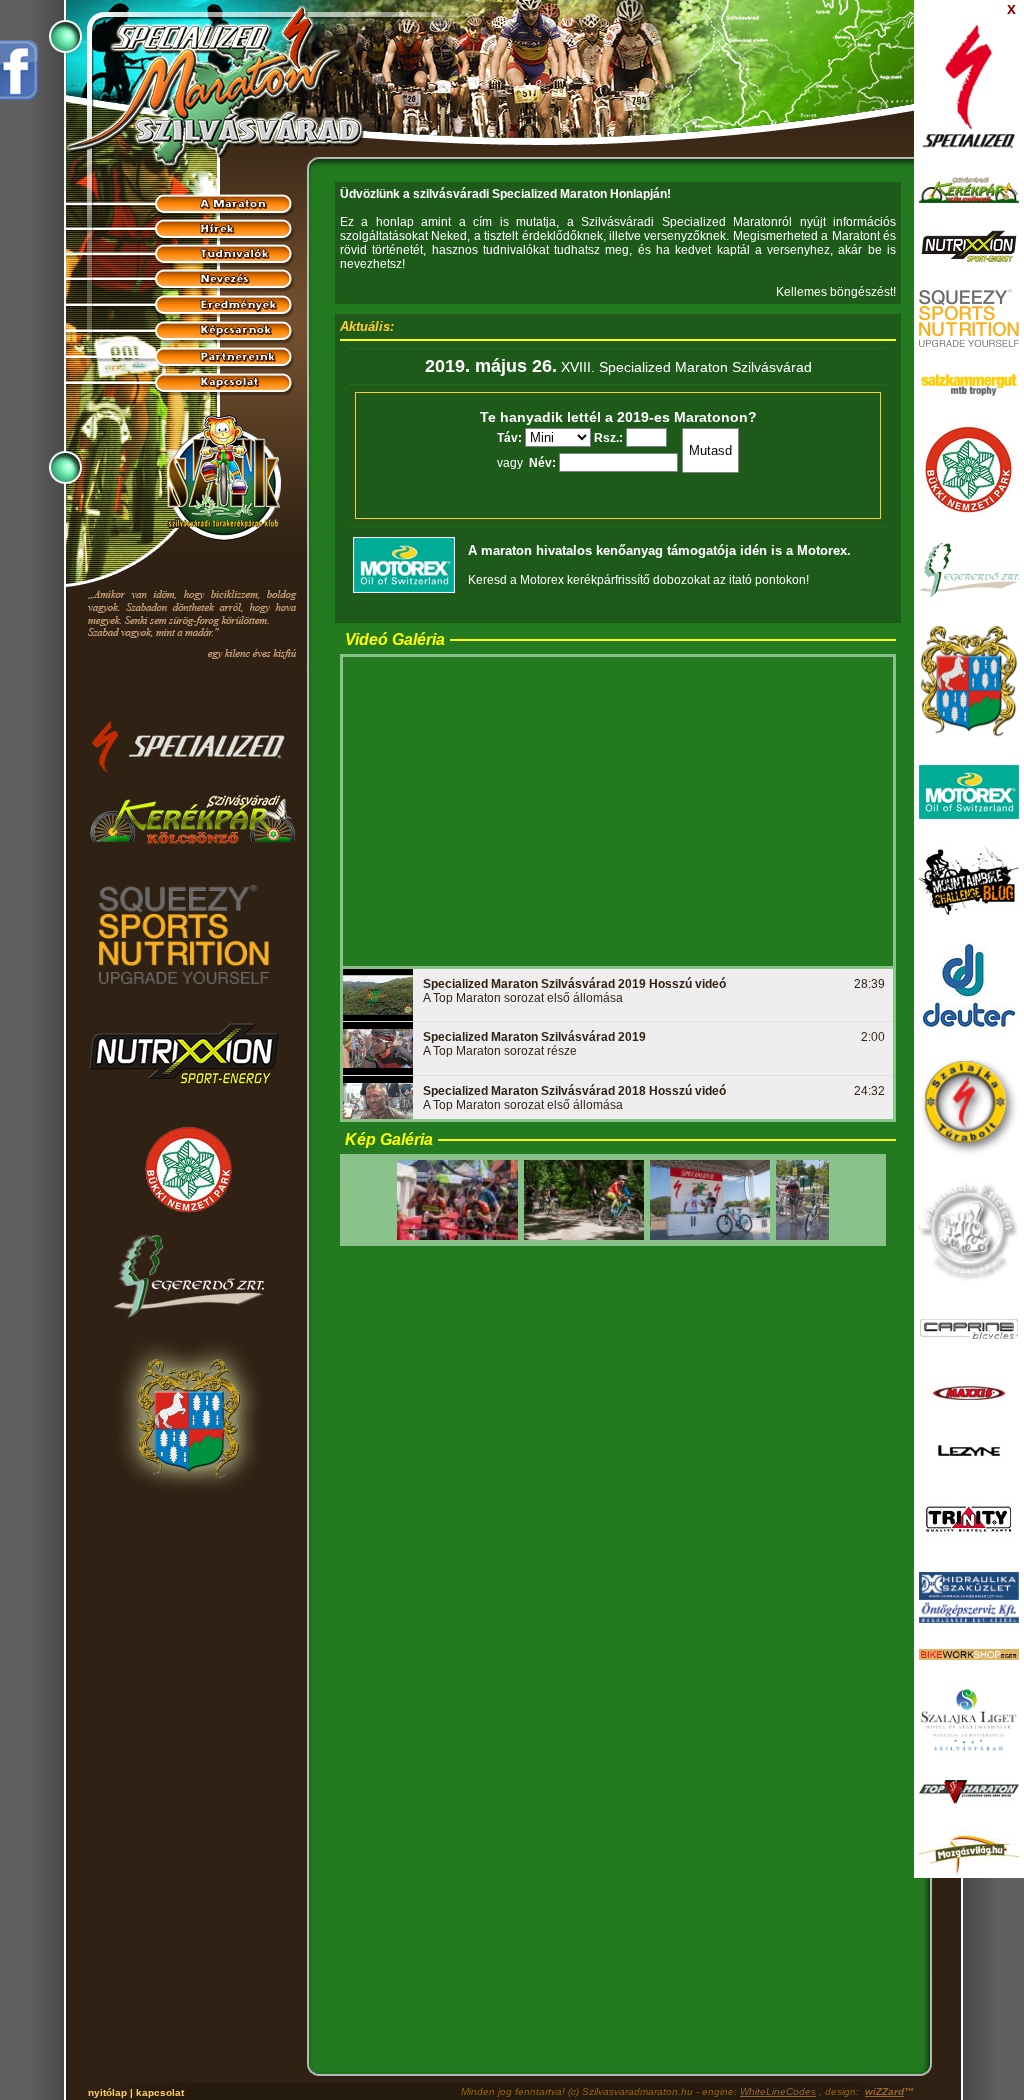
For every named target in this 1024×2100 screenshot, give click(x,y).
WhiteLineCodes (778, 2091)
